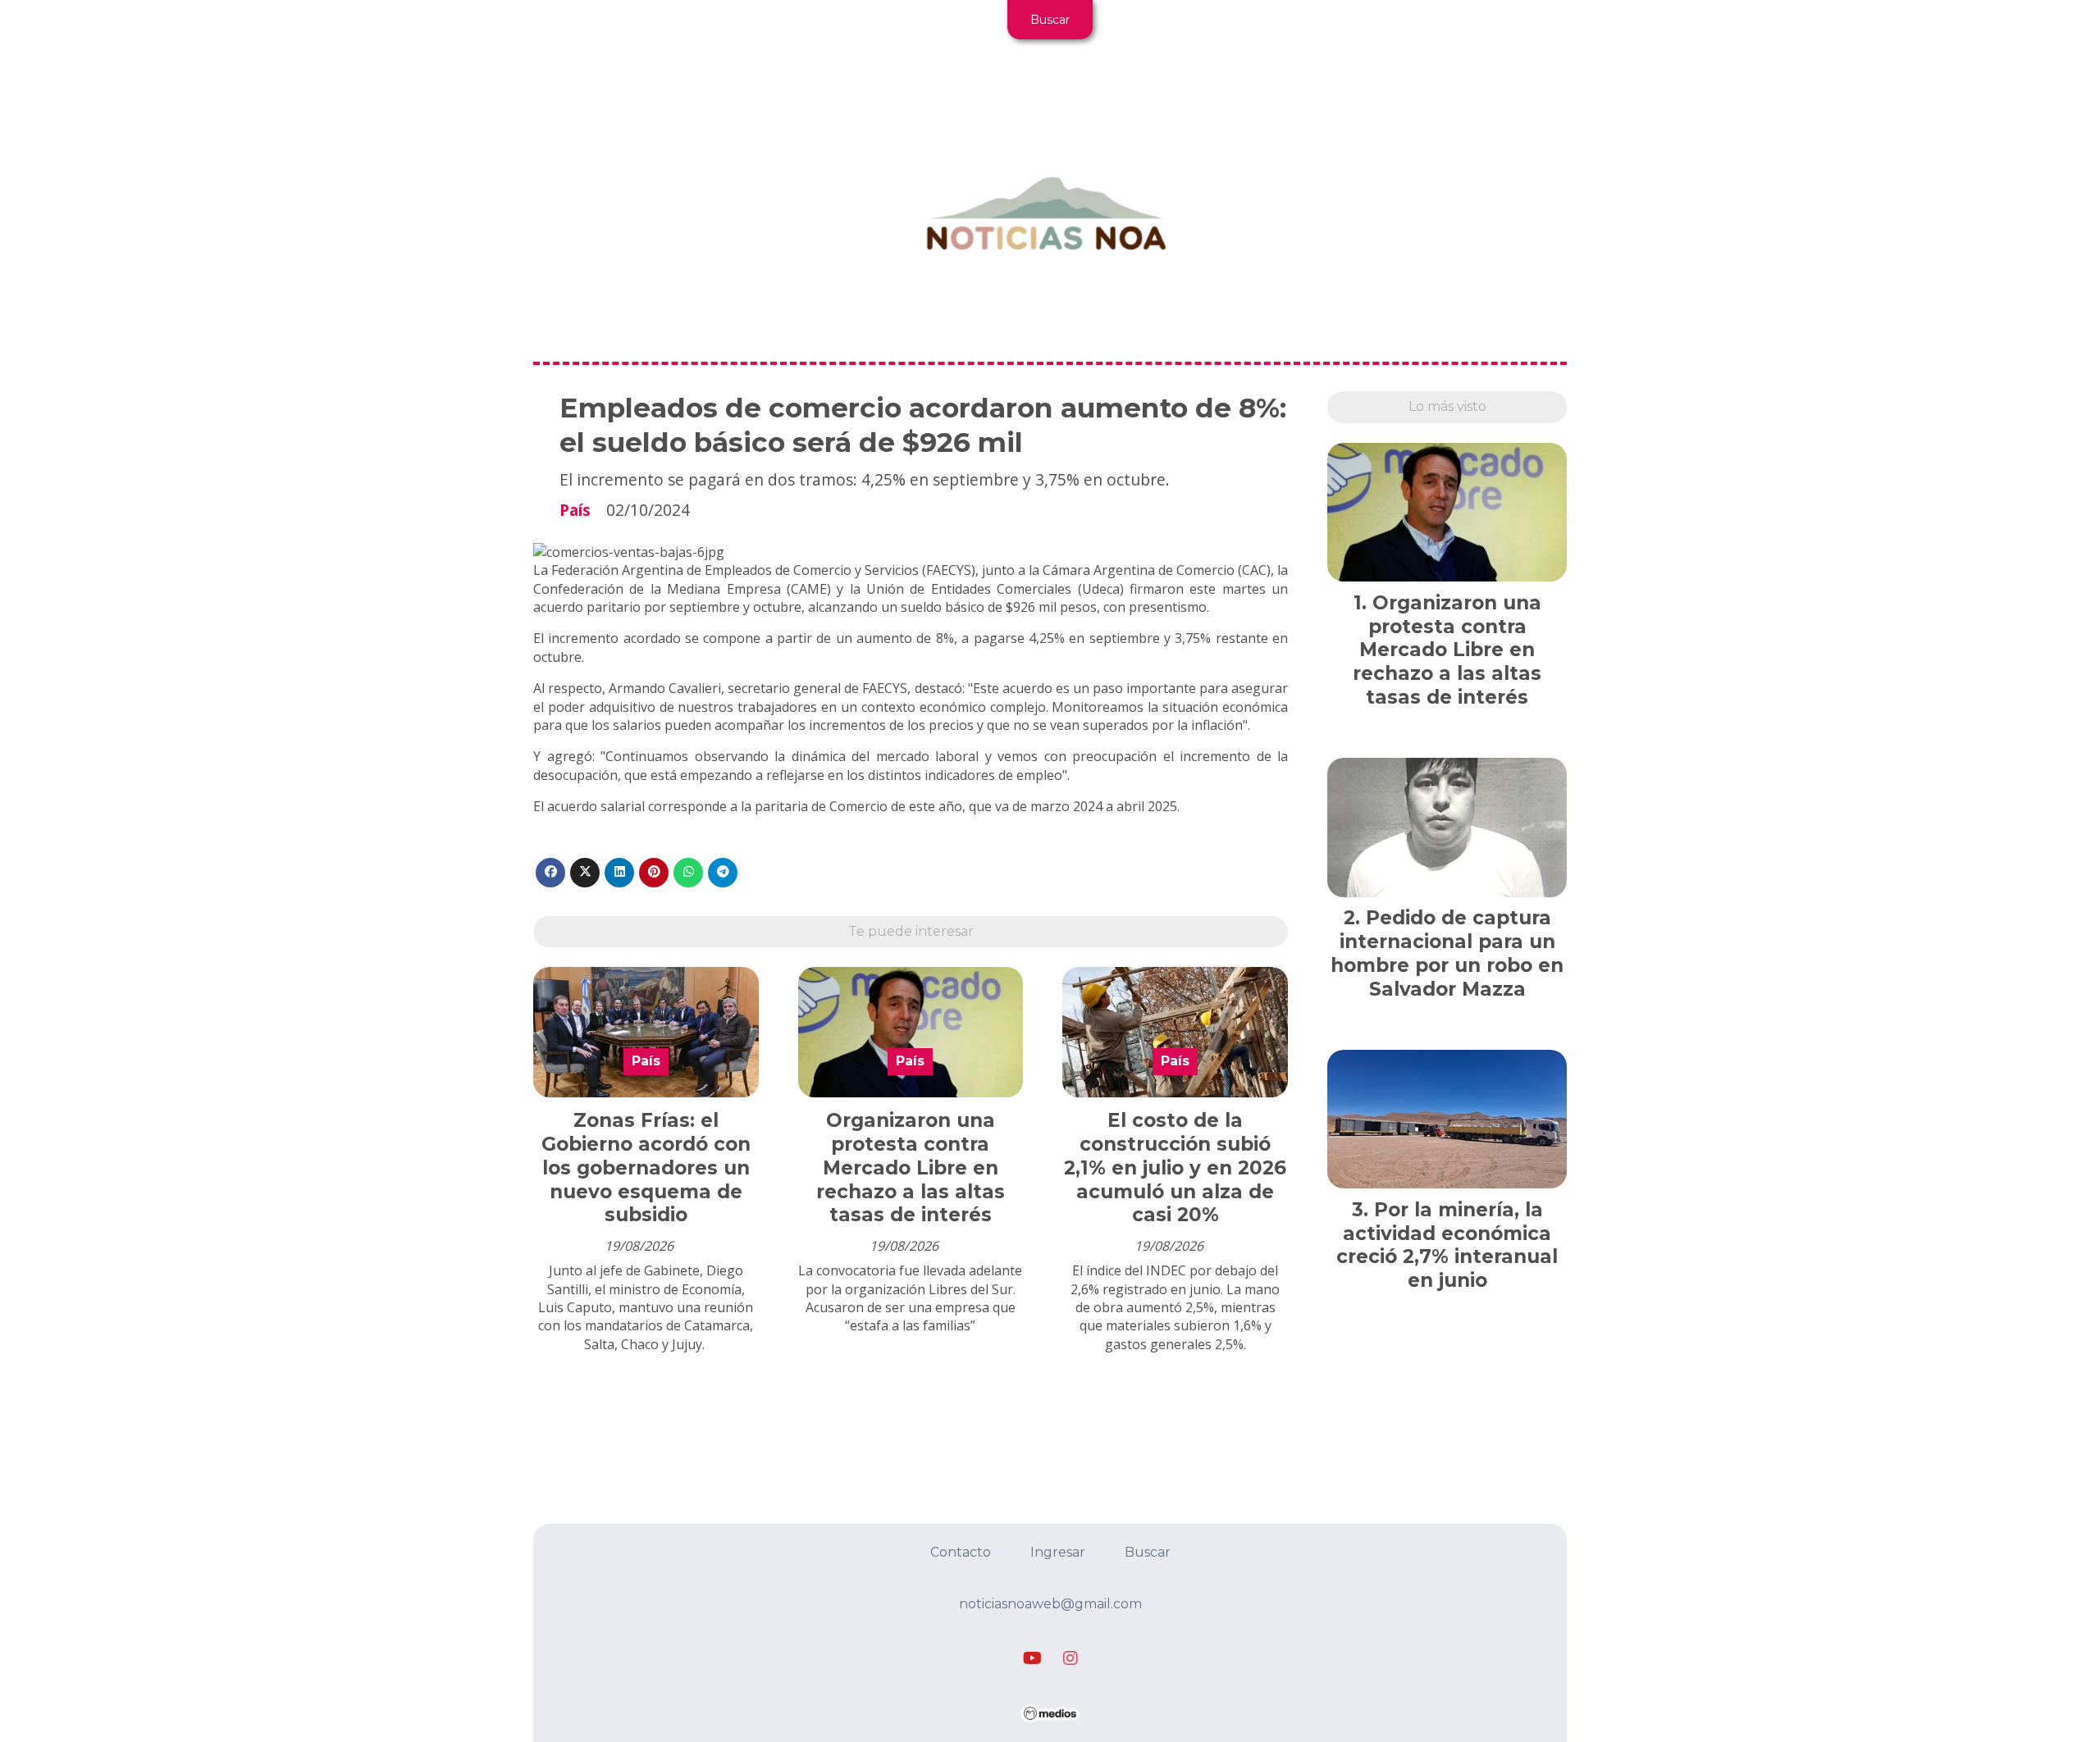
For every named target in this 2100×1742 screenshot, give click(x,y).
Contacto (961, 1552)
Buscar (1050, 20)
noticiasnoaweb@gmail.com (1050, 1604)
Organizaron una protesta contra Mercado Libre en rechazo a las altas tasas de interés (911, 1167)
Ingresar (1058, 1552)
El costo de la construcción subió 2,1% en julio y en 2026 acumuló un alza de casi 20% (1175, 1167)
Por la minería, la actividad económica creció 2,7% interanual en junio (1447, 1245)
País (575, 510)
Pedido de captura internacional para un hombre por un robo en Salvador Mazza (1447, 953)
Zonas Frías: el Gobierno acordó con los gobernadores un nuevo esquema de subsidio (646, 1167)
